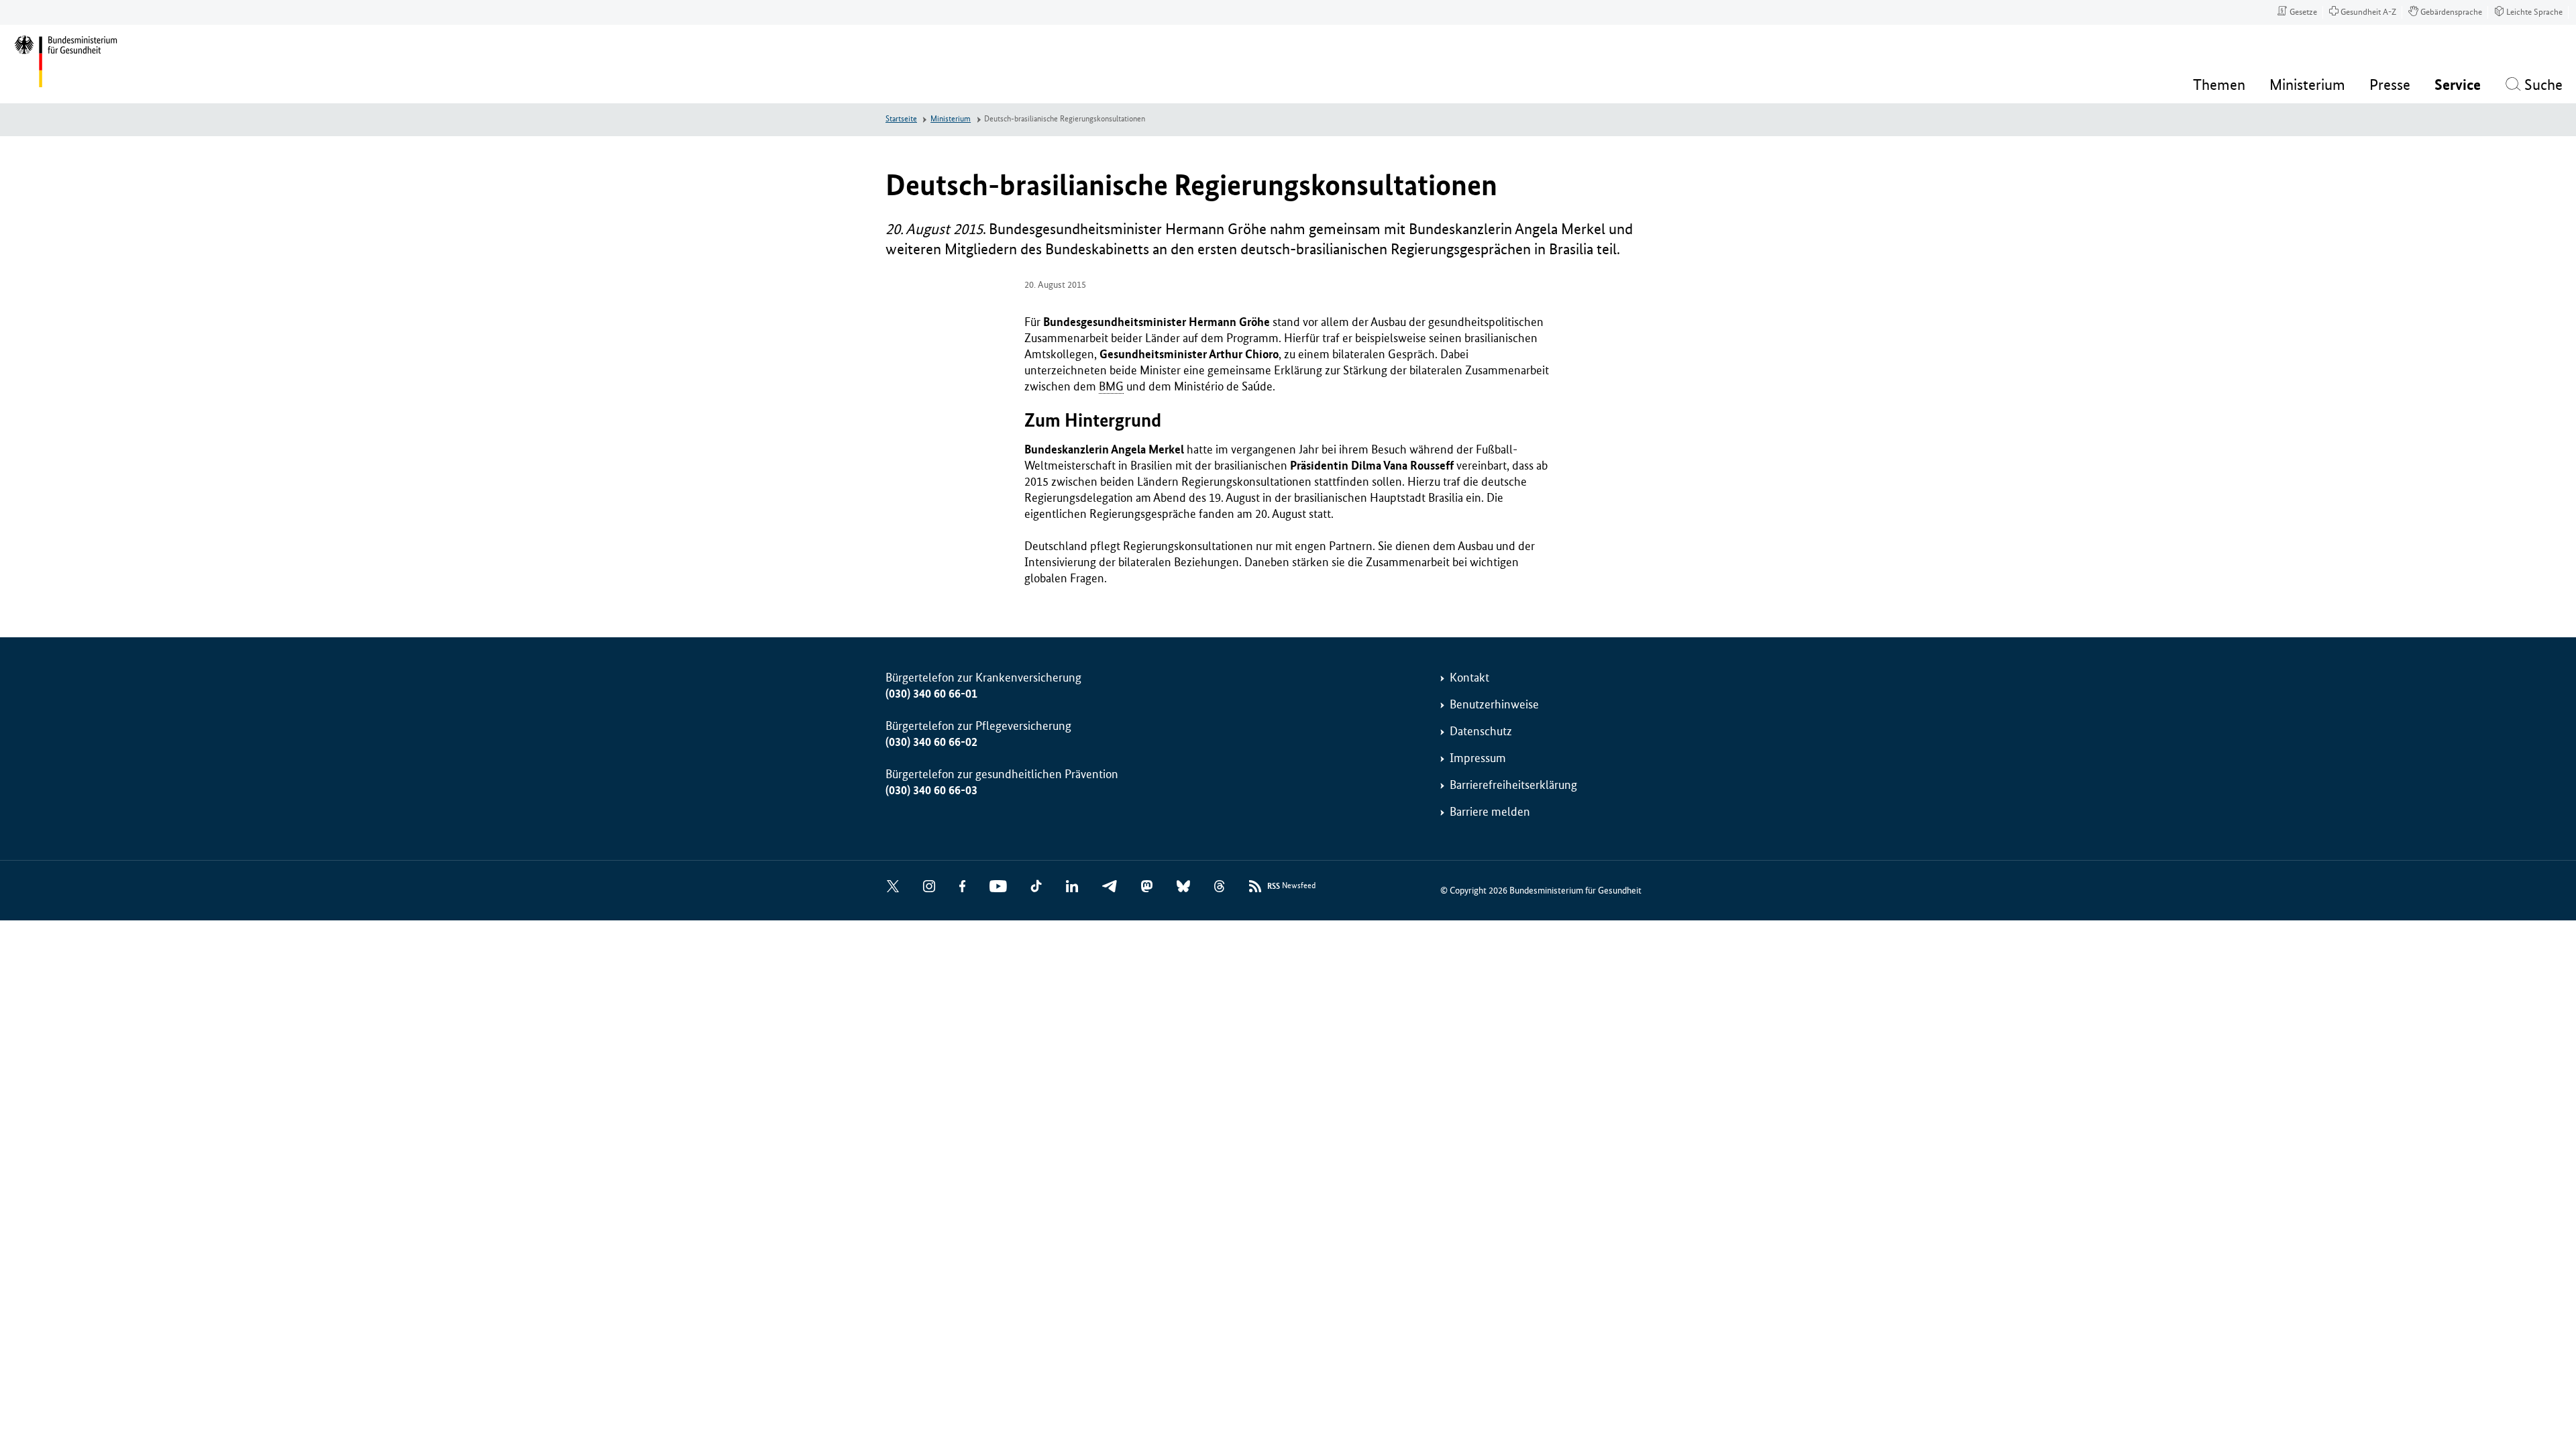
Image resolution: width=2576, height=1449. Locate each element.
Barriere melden (1490, 812)
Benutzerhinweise (1494, 704)
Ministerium (951, 119)
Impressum (1478, 758)
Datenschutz (1481, 731)
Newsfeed (1291, 886)
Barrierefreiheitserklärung (1513, 785)
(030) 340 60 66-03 (931, 790)
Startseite (901, 119)
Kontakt (1469, 678)
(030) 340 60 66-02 (931, 742)
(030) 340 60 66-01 (931, 694)
